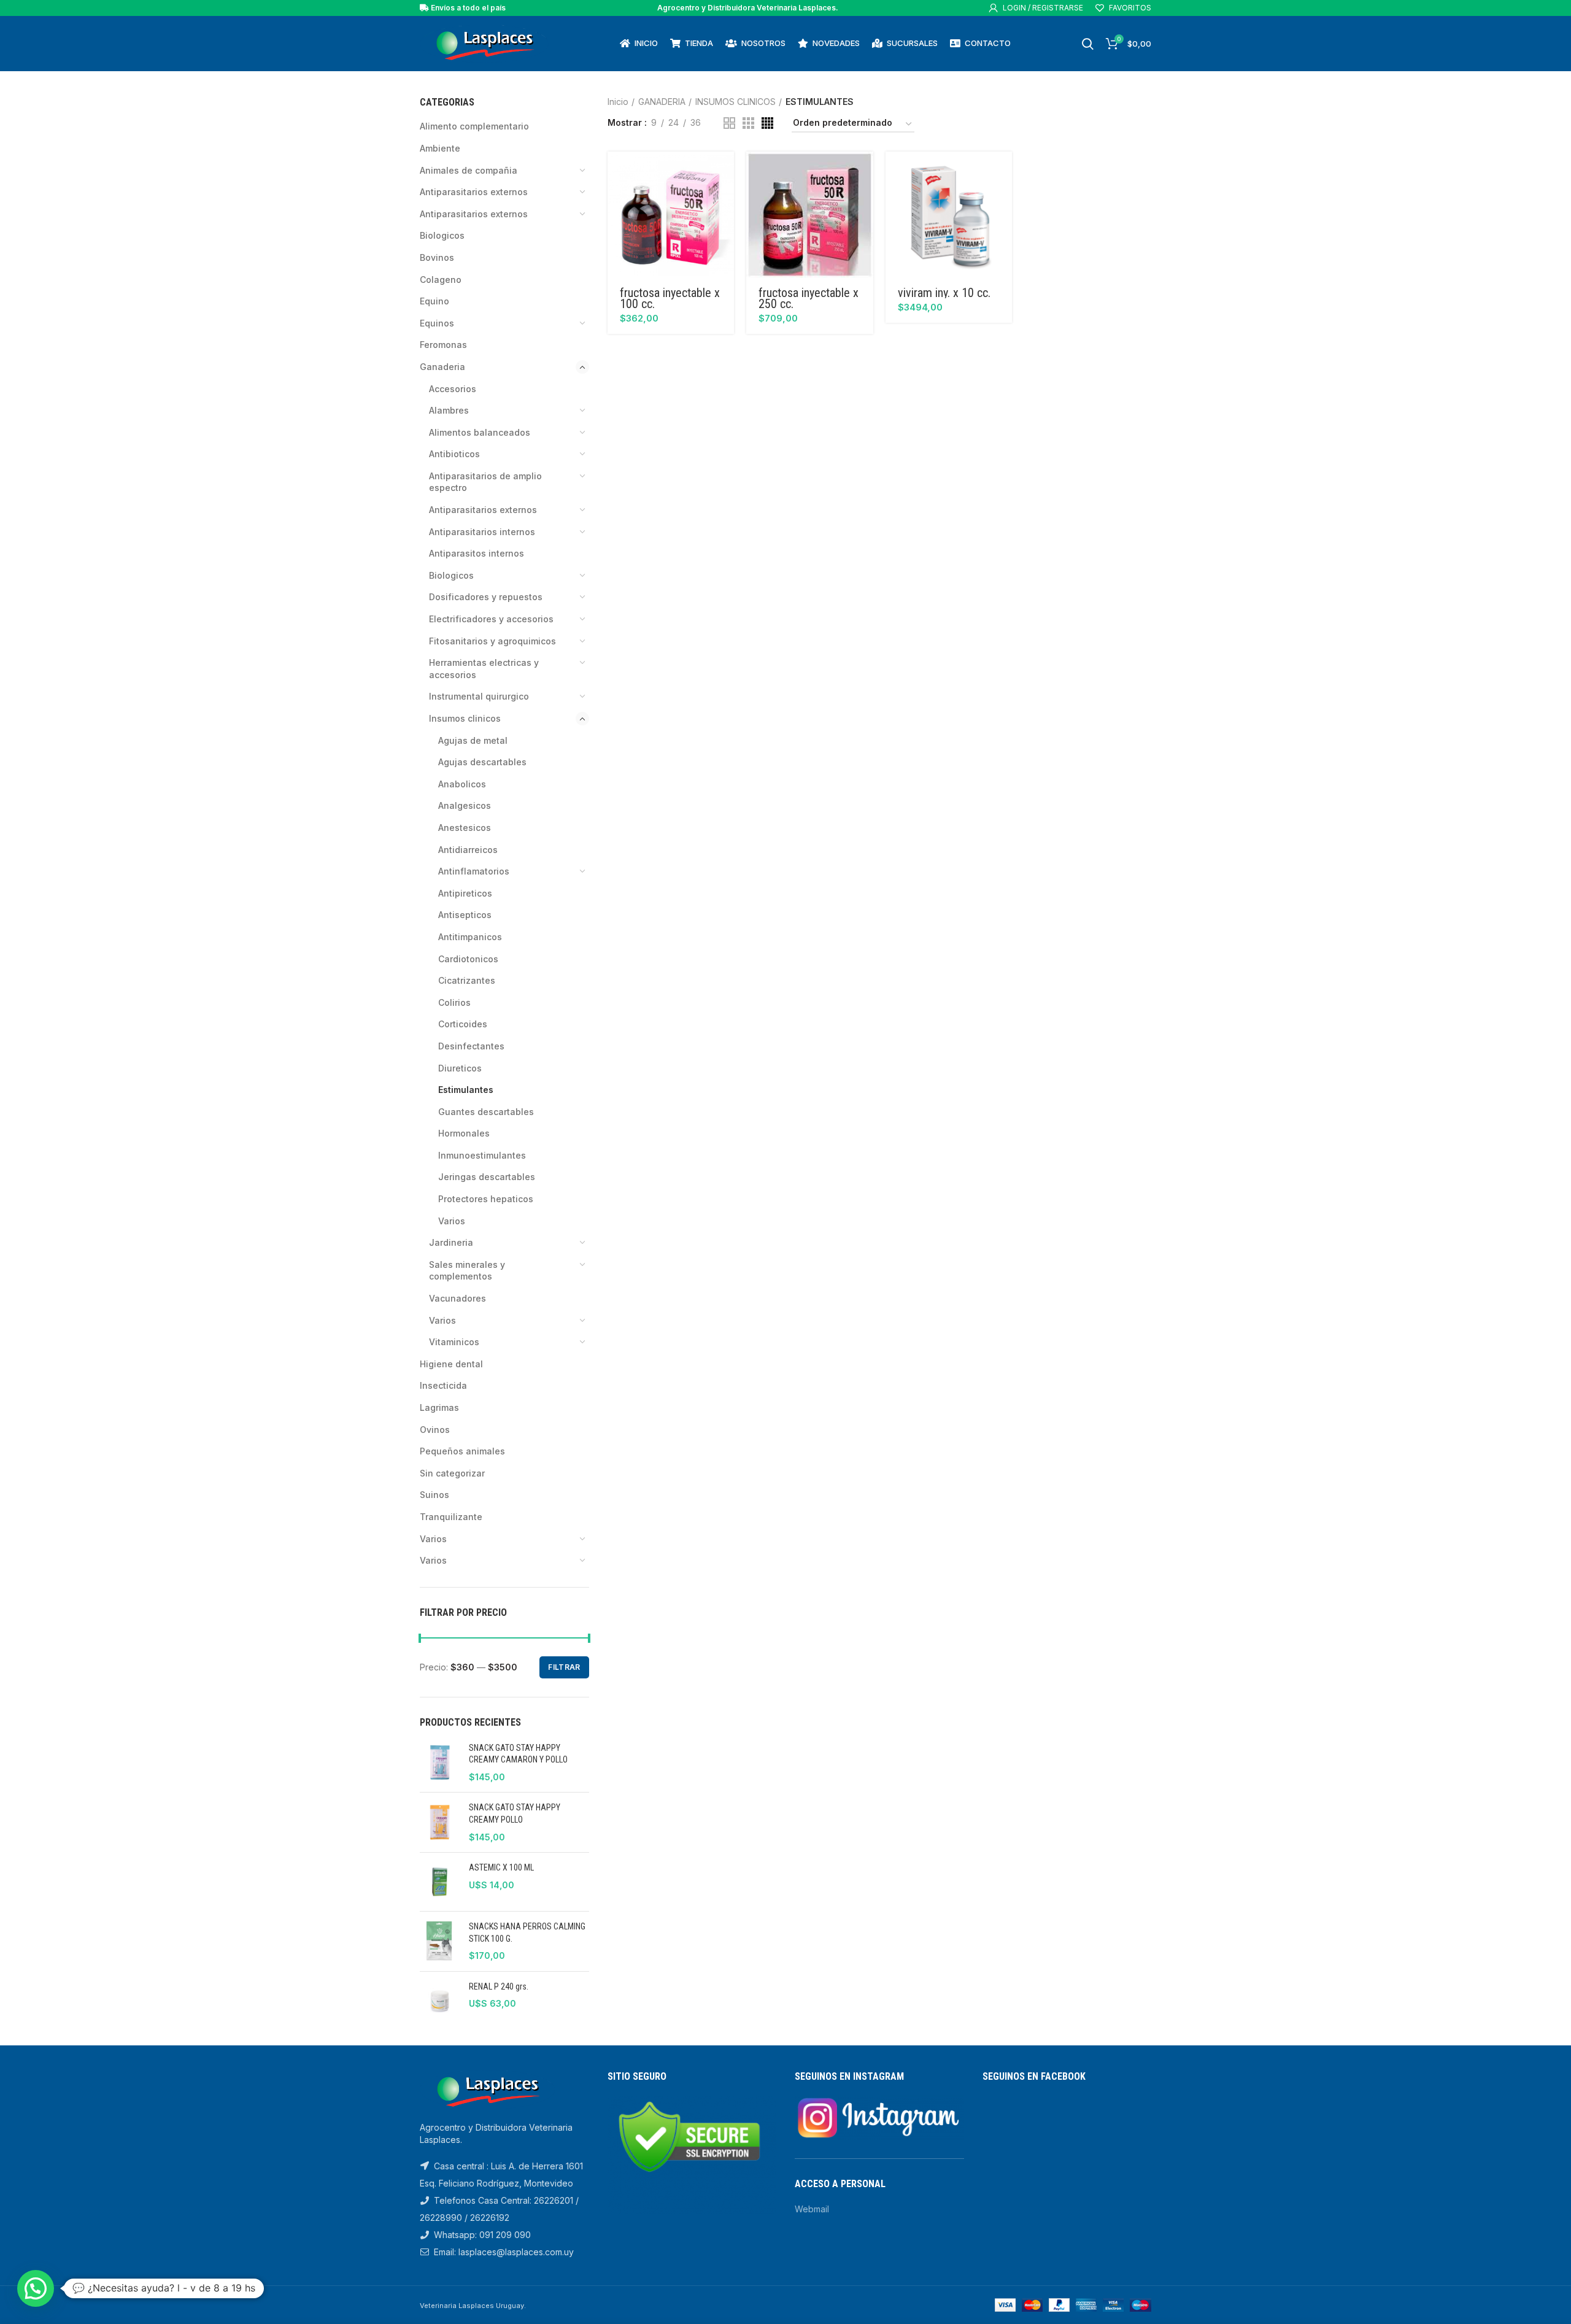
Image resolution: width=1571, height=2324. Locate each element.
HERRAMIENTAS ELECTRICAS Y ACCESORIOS (484, 669)
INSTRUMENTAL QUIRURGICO (479, 696)
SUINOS (434, 1495)
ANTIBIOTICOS (454, 454)
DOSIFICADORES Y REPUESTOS (486, 597)
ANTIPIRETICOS (465, 893)
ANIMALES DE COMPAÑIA (469, 170)
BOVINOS (437, 257)
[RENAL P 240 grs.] (440, 2001)
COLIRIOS (454, 1002)
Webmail (812, 2209)
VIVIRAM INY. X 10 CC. (944, 293)
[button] (725, 172)
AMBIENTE (440, 148)
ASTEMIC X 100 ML (501, 1867)
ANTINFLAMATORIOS (474, 871)
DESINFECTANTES (471, 1046)
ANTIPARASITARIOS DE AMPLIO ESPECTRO (485, 482)
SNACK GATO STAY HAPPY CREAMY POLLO (515, 1813)
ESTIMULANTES (466, 1090)
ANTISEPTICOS (465, 915)
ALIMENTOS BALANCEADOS (480, 432)
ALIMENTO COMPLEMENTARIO (474, 126)
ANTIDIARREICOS (468, 850)
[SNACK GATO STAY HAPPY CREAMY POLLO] (440, 1822)
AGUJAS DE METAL (473, 740)
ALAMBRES (449, 410)
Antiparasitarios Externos (474, 192)
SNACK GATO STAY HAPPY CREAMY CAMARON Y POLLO (518, 1754)
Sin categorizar (452, 1473)
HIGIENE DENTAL (451, 1364)
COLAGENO (441, 280)
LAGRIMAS (439, 1407)
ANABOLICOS (462, 784)
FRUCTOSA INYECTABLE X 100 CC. (670, 298)
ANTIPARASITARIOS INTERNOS (482, 532)
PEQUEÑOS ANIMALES (462, 1451)
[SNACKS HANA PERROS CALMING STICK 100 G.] (440, 1941)
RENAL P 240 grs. (499, 1986)
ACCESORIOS (453, 389)
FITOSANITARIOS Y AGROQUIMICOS (492, 641)
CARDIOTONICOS (468, 959)
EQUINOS (437, 323)
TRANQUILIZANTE (451, 1517)
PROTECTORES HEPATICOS (486, 1199)
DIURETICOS (460, 1068)
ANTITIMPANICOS (470, 937)
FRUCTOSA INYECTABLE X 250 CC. (809, 298)
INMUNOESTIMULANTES (482, 1155)
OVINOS (435, 1430)
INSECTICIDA (443, 1385)
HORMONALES (464, 1133)
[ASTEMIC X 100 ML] (440, 1882)
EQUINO (434, 301)
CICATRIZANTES (467, 980)
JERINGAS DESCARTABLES (487, 1177)
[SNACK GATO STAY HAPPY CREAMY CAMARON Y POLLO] (440, 1763)
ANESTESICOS (465, 828)
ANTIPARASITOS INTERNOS (477, 553)
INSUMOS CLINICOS (465, 718)
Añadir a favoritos (725, 199)
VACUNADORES (457, 1298)
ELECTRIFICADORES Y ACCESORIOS (491, 619)
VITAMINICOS (454, 1342)
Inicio (618, 102)
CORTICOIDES (463, 1024)
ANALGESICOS (465, 805)
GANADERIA (442, 367)
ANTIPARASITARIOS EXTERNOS (474, 214)
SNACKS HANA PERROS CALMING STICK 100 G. (527, 1932)
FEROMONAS (443, 345)
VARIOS (452, 1221)
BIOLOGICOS (442, 235)
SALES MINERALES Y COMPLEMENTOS (467, 1271)
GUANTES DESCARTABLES (486, 1112)
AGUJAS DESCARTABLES (482, 762)
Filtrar (564, 1667)
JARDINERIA (451, 1242)
